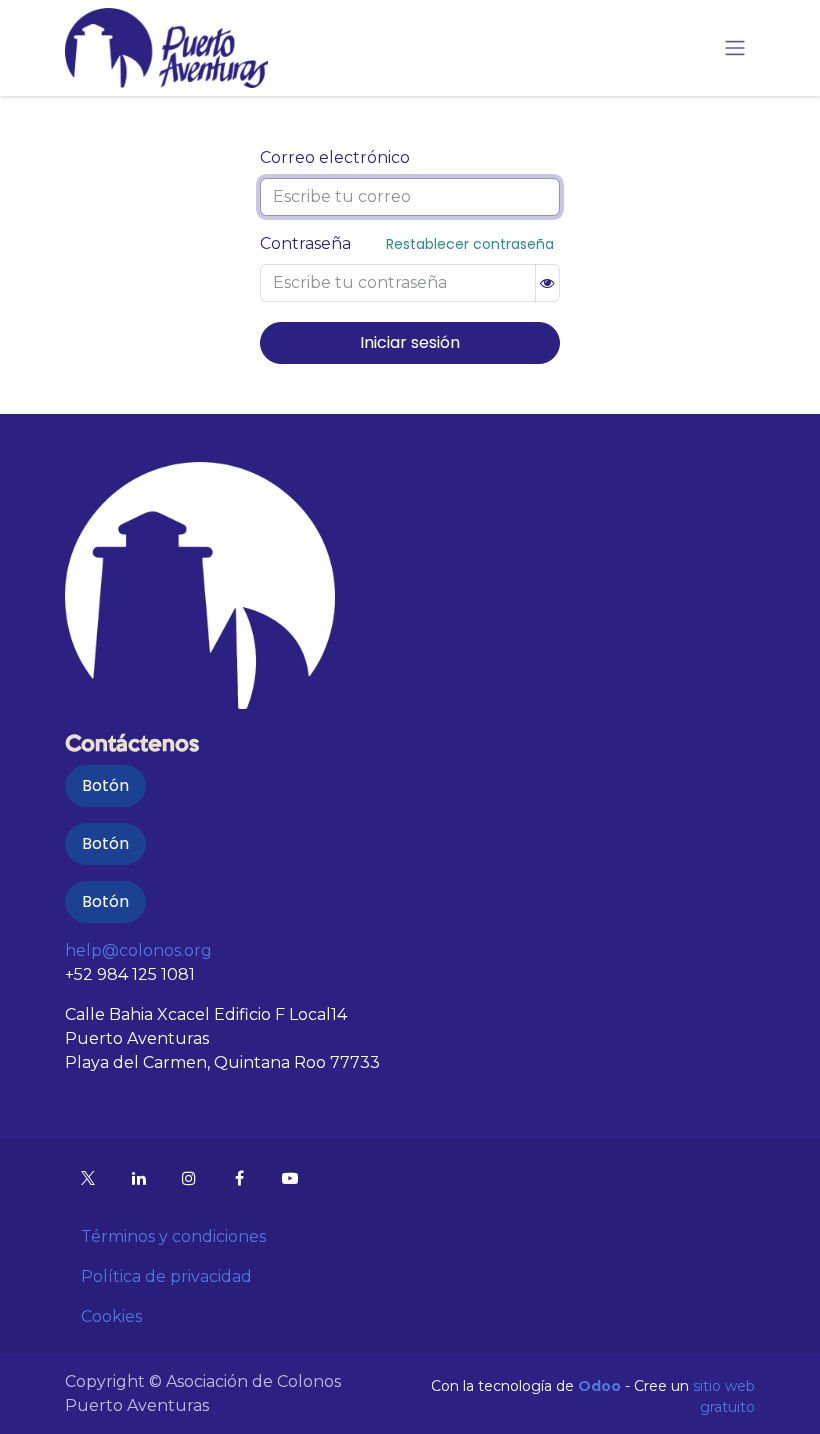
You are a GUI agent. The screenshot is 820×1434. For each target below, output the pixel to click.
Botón (105, 785)
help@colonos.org (138, 950)
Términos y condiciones (173, 1236)
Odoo (601, 1386)
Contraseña (305, 243)
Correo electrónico (335, 157)
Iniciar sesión (410, 342)
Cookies (111, 1316)
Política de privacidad (166, 1276)
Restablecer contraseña (470, 244)
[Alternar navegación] (735, 48)
